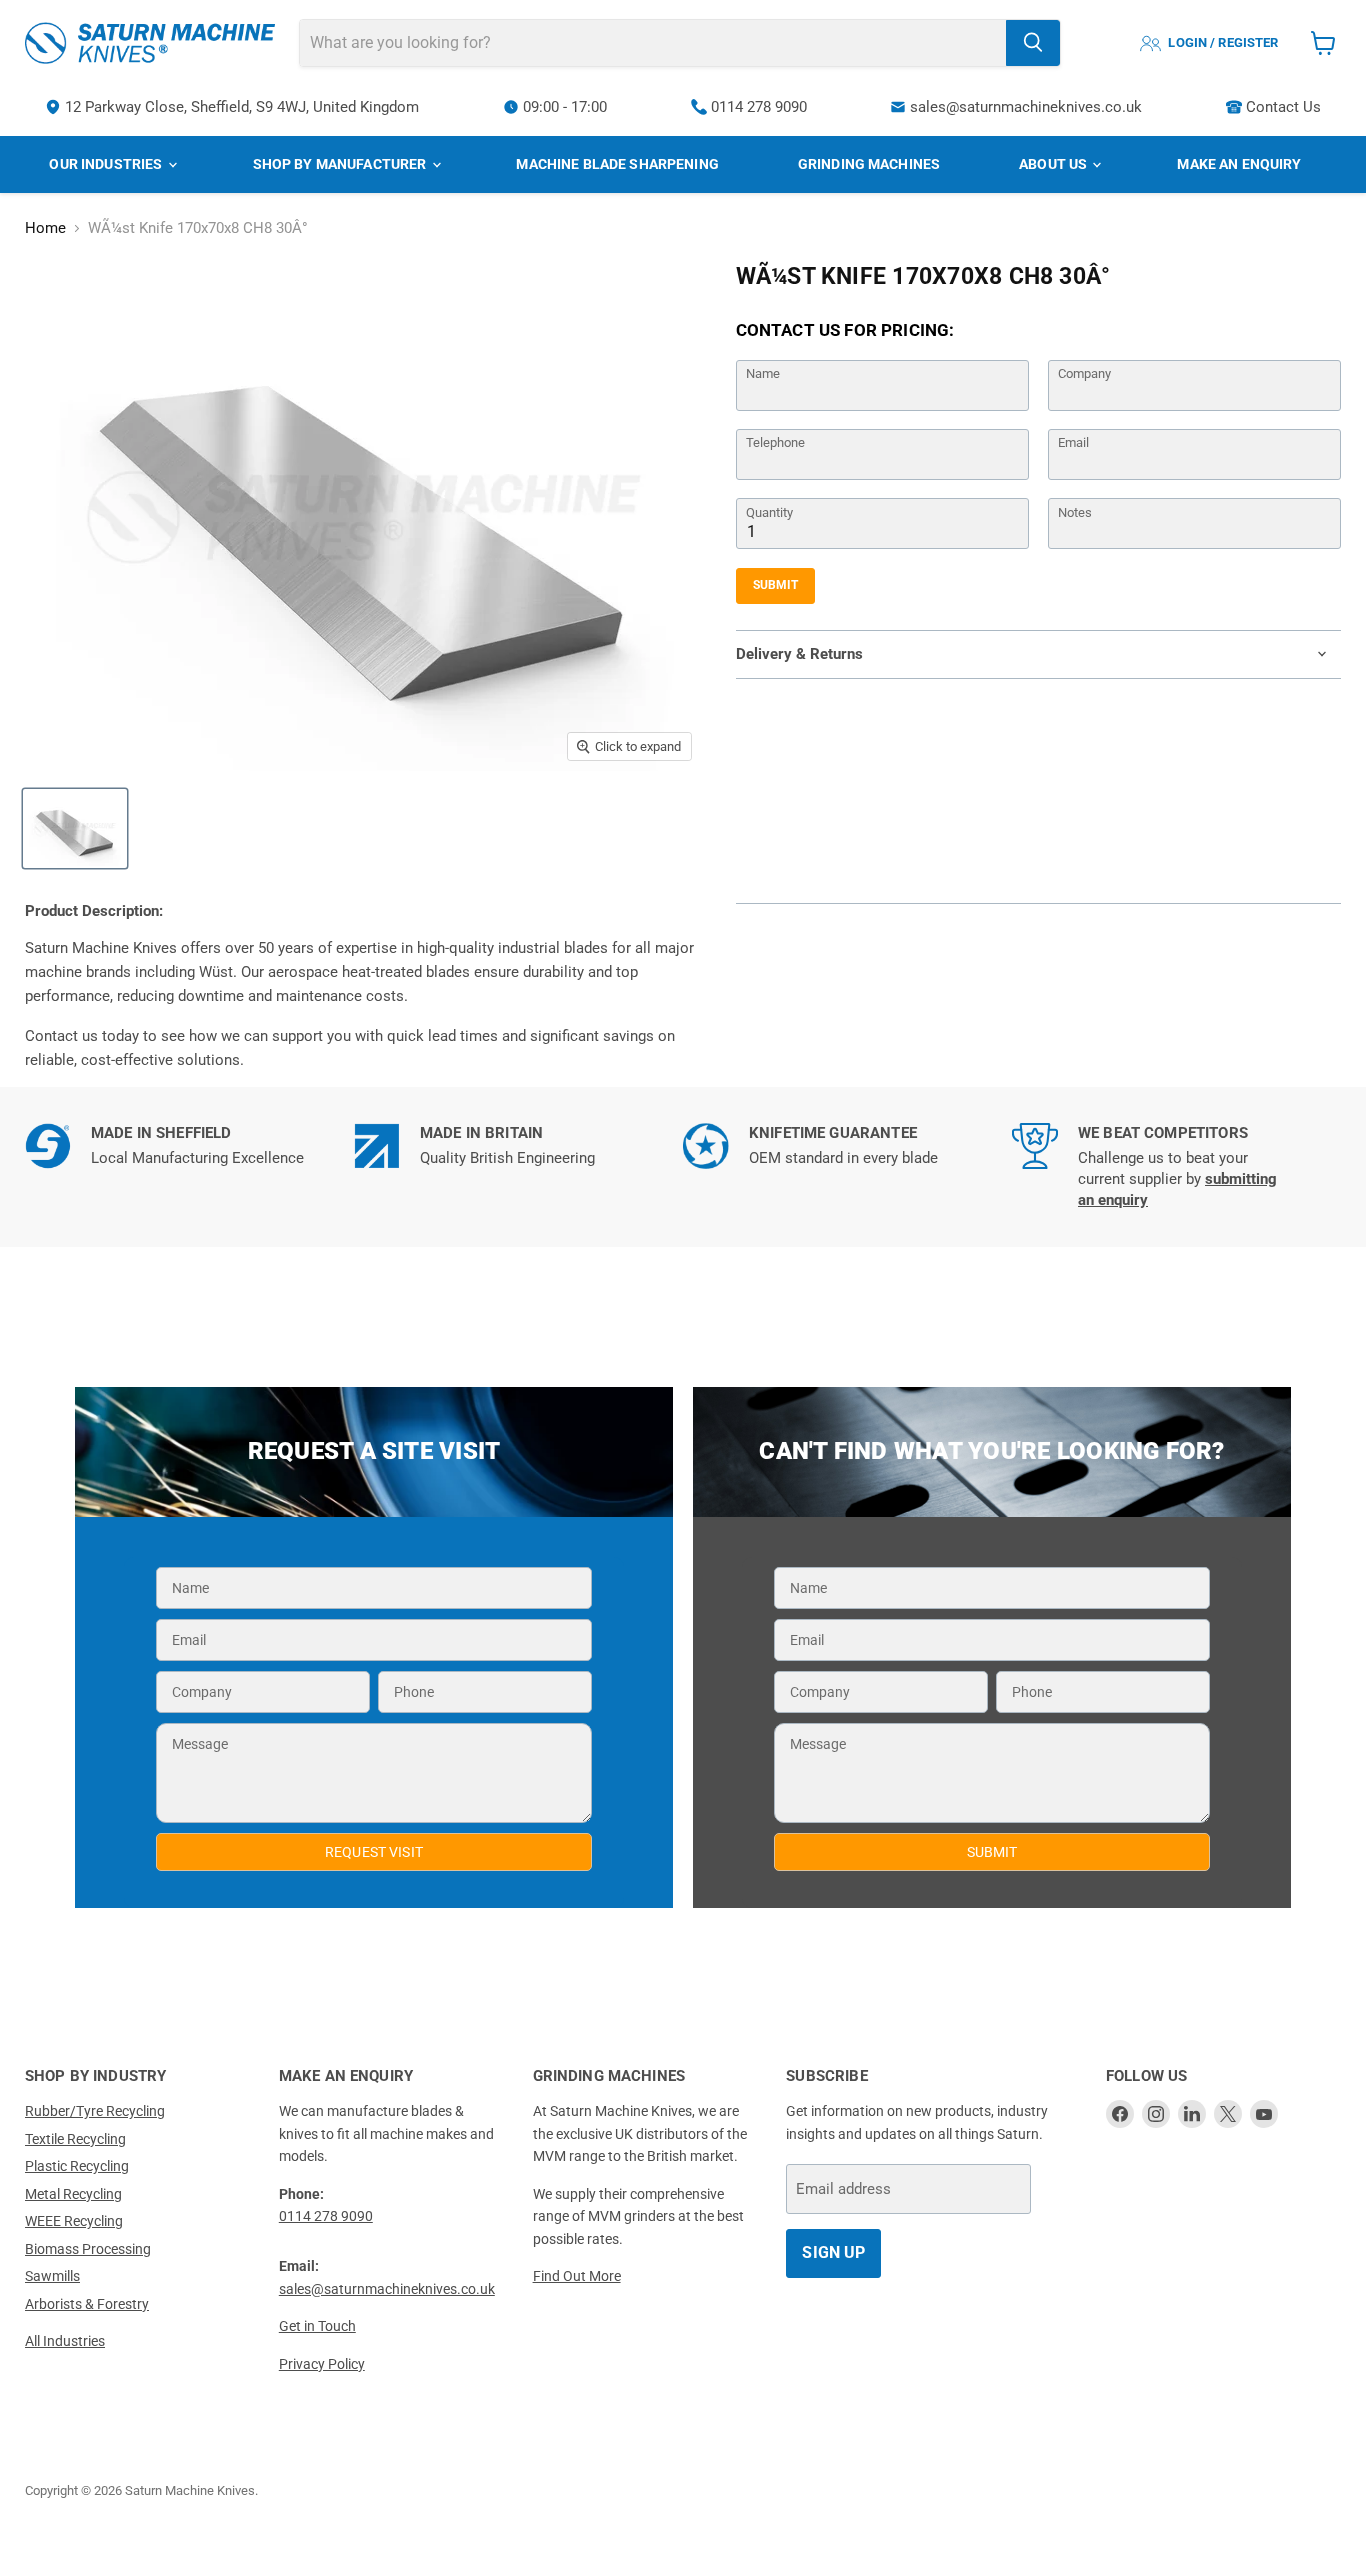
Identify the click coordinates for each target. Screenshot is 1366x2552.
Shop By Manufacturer (341, 164)
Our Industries (107, 164)
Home (45, 228)
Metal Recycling (73, 2194)
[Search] (1033, 43)
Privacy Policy (322, 2364)
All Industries (65, 2341)
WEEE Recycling (74, 2221)
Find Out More (577, 2276)
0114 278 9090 (759, 107)
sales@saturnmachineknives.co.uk (1026, 107)
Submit (776, 585)
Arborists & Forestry (87, 2304)
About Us (1054, 164)
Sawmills (52, 2276)
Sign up (833, 2252)
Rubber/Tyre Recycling (95, 2111)
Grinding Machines (869, 164)
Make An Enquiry (1239, 164)
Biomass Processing (88, 2249)
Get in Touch (317, 2326)
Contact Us (1283, 107)
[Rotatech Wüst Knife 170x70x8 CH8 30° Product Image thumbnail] (75, 828)
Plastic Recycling (77, 2166)
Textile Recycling (75, 2139)
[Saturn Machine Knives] (150, 43)
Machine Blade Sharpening (617, 164)
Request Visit (374, 1852)
